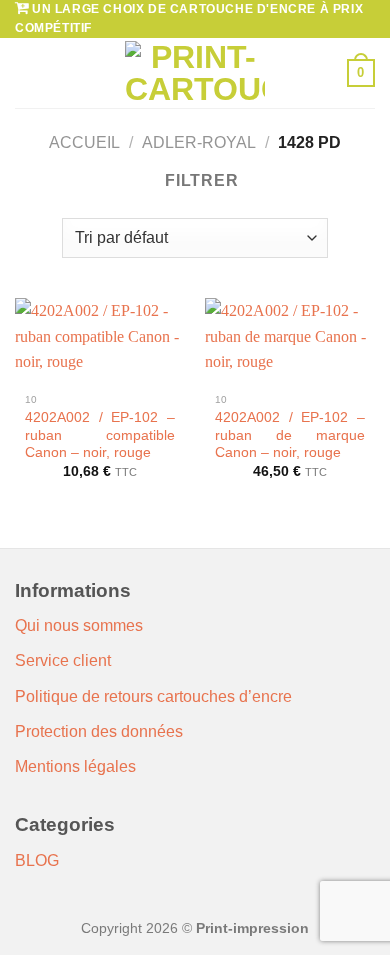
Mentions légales (75, 766)
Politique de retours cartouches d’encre (153, 696)
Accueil (84, 142)
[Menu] (27, 73)
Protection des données (99, 731)
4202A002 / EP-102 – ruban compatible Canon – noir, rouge (100, 435)
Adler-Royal (199, 142)
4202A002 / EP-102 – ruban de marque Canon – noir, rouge (290, 435)
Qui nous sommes (79, 625)
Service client (63, 660)
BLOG (37, 860)
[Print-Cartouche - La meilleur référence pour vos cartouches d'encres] (195, 73)
